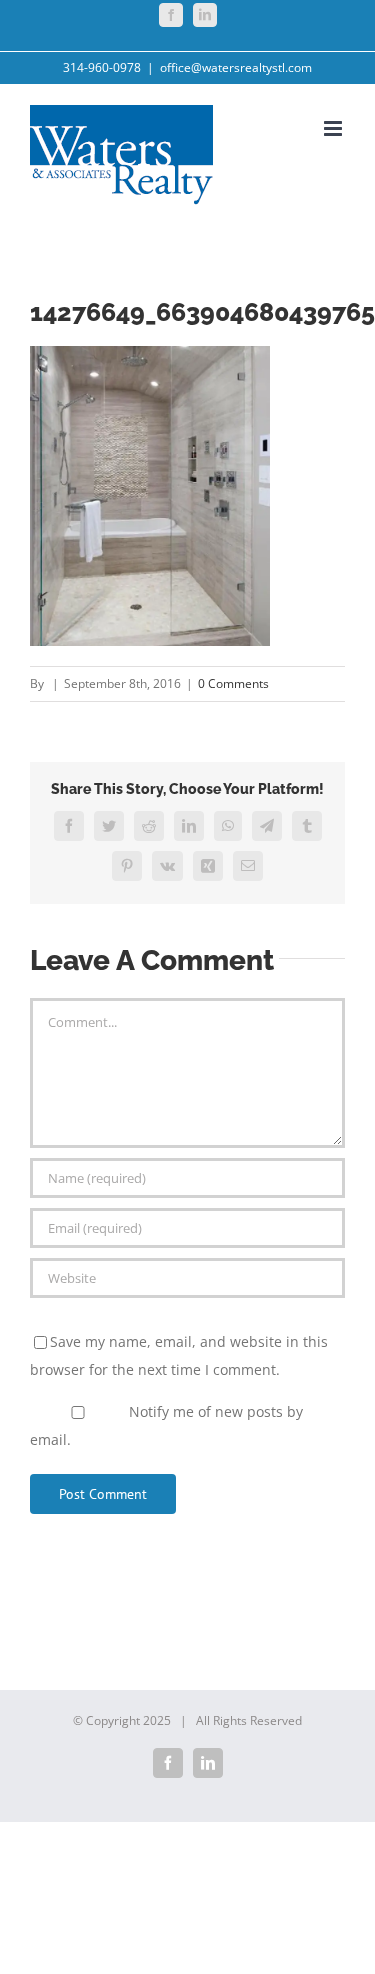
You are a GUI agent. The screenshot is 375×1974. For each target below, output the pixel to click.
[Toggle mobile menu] (334, 128)
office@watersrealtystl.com (236, 67)
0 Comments (233, 683)
